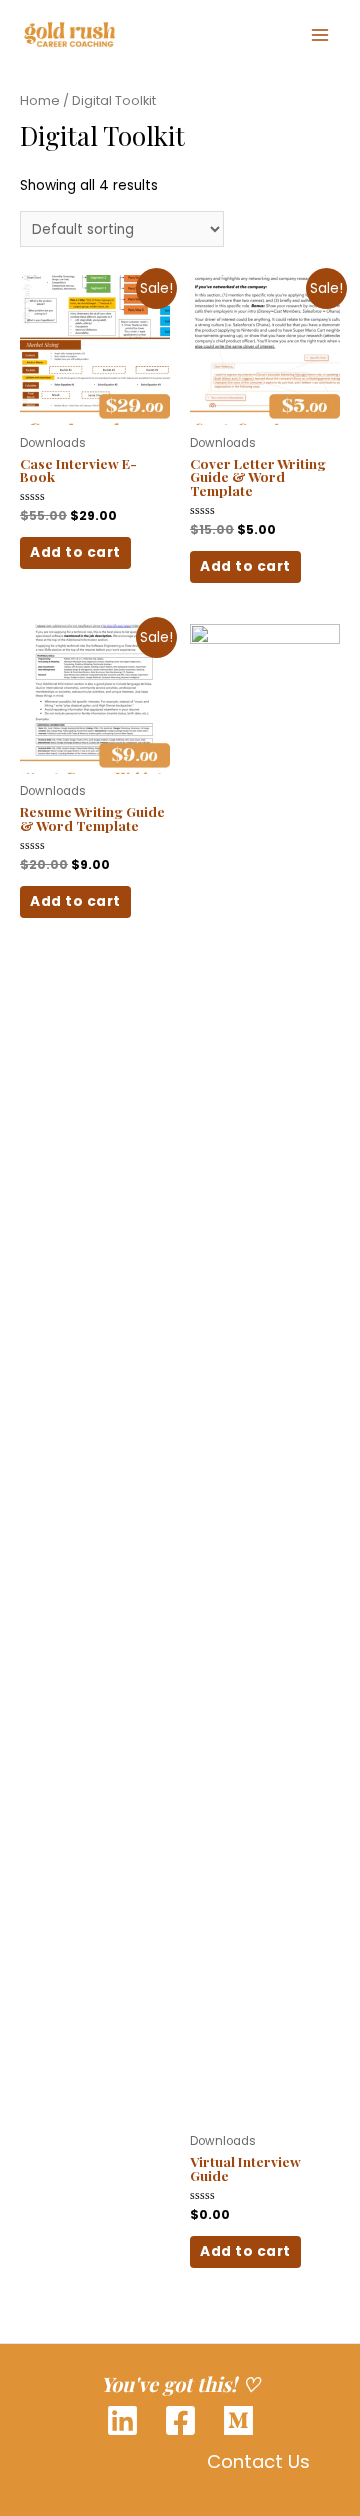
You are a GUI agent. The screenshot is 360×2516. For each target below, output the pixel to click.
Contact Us (258, 2461)
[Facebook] (180, 2420)
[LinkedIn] (122, 2420)
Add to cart (75, 552)
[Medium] (238, 2420)
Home (40, 100)
